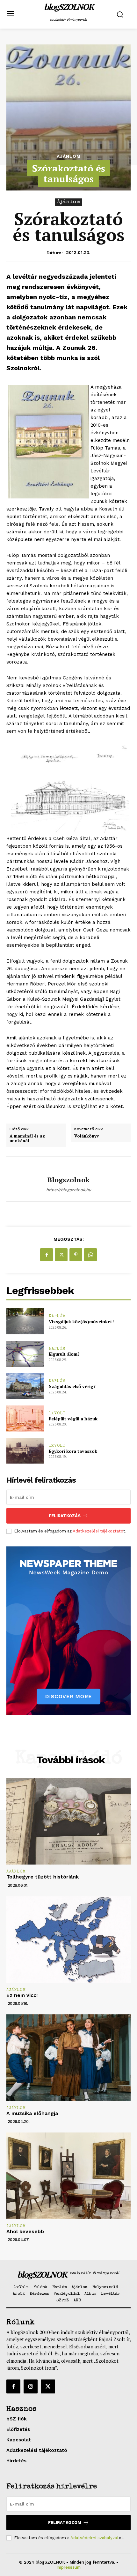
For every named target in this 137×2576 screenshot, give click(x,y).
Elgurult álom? (64, 1354)
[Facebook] (47, 1255)
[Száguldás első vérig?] (25, 1386)
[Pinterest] (76, 1255)
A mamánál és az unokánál (27, 1139)
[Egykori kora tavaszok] (25, 1451)
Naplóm (57, 1316)
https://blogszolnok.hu (69, 1190)
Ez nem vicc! (22, 1995)
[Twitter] (61, 1255)
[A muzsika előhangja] (68, 2058)
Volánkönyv (87, 1136)
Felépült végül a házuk (73, 1419)
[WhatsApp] (90, 1255)
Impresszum (68, 2567)
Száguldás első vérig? (72, 1386)
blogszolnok (68, 1180)
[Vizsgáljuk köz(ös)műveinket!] (25, 1321)
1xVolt (57, 1414)
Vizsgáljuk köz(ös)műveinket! (81, 1321)
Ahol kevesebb (25, 2231)
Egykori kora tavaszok (73, 1451)
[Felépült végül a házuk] (25, 1418)
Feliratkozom (65, 2523)
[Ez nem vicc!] (68, 1940)
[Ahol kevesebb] (68, 2176)
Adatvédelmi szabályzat (95, 2538)
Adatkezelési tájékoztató (98, 1531)
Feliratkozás (65, 1516)
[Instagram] (31, 2386)
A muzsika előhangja (32, 2113)
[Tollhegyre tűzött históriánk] (68, 1821)
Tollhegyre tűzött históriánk (43, 1877)
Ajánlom (69, 156)
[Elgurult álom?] (25, 1354)
